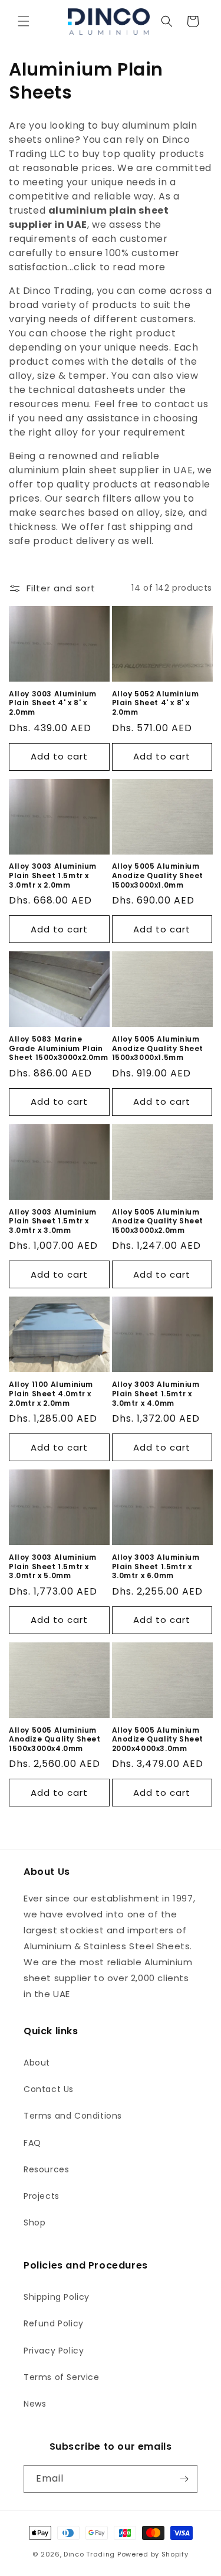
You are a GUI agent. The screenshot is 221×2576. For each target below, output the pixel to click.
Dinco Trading (89, 2554)
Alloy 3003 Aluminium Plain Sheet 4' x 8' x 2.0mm (53, 703)
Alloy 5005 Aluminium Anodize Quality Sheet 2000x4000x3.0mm (158, 1739)
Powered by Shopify (153, 2554)
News (35, 2404)
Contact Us (49, 2089)
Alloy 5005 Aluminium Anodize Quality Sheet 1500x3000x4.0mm (55, 1739)
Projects (42, 2196)
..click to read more (118, 267)
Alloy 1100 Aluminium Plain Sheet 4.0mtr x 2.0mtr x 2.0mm (51, 1394)
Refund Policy (54, 2323)
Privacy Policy (54, 2351)
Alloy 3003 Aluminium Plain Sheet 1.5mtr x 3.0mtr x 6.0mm (156, 1567)
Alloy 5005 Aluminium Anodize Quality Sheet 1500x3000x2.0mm (158, 1221)
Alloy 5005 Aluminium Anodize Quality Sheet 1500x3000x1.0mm (158, 875)
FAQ (32, 2143)
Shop (34, 2223)
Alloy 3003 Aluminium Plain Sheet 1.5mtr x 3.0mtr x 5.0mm (53, 1567)
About (37, 2063)
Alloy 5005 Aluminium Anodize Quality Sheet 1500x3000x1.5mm (158, 1048)
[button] (24, 21)
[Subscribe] (184, 2479)
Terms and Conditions (73, 2116)
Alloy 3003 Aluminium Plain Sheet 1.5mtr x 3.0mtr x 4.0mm (156, 1394)
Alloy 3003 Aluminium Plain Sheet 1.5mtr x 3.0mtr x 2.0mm (53, 875)
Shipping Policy (57, 2297)
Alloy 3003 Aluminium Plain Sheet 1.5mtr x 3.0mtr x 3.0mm (53, 1221)
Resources (46, 2169)
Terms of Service (62, 2377)
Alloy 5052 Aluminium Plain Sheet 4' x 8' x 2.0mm (156, 703)
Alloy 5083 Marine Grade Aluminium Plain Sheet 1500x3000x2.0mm (59, 1048)
